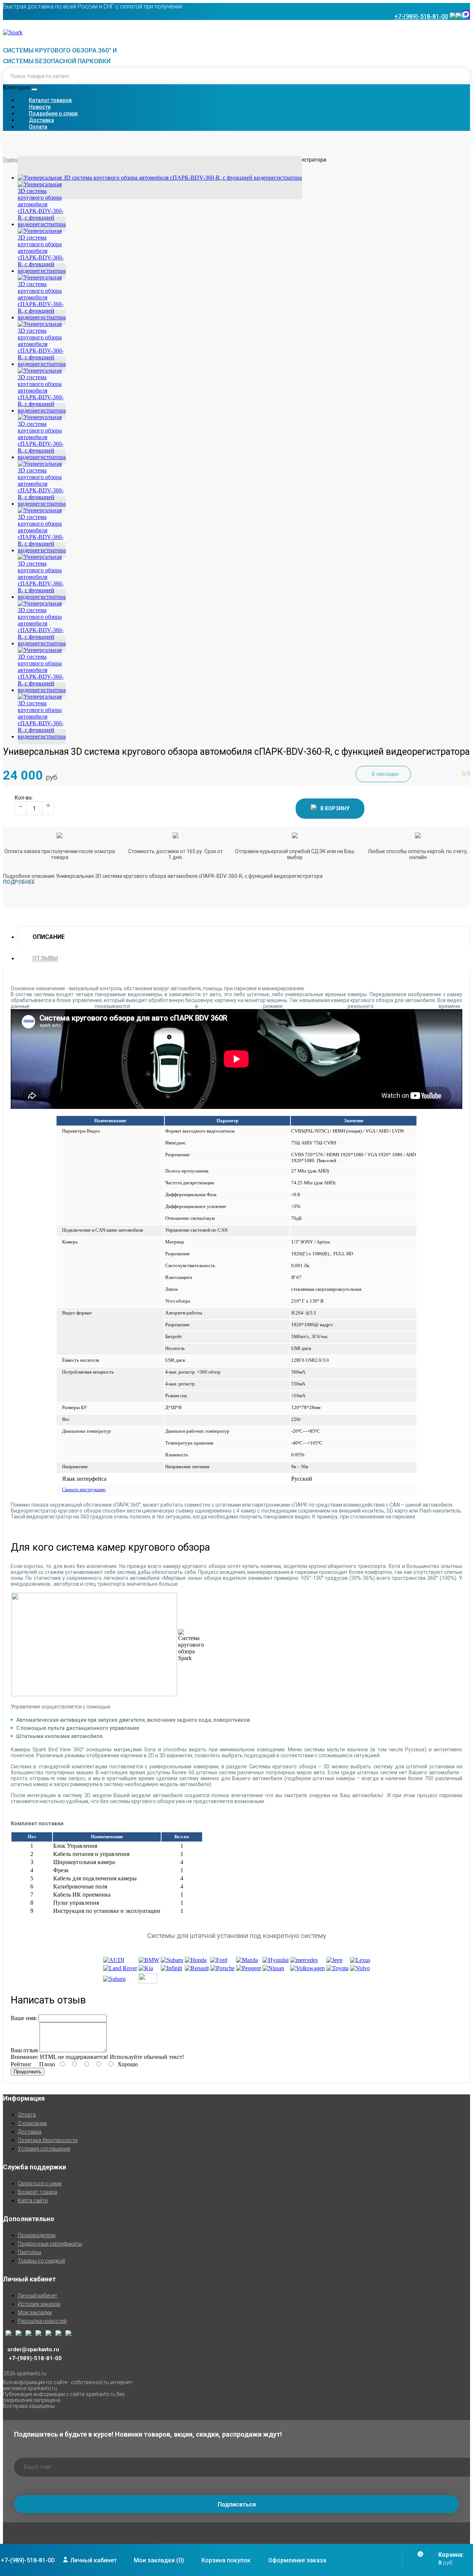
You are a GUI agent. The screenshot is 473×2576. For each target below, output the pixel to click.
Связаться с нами (40, 2183)
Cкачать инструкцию (84, 1489)
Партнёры (30, 2252)
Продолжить (28, 2072)
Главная (13, 160)
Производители (37, 2235)
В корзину (335, 808)
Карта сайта (33, 2200)
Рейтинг (21, 2064)
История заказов (39, 2304)
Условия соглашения (44, 2149)
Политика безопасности (48, 2140)
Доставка (30, 2132)
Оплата (27, 2115)
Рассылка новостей (42, 2321)
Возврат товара (38, 2192)
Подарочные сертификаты (50, 2244)
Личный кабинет (38, 2295)
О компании (32, 2123)
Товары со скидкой (41, 2261)
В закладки (385, 774)
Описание (49, 937)
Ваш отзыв (24, 2050)
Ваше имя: (24, 2018)
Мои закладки (35, 2312)
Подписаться (237, 2504)
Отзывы (45, 958)
